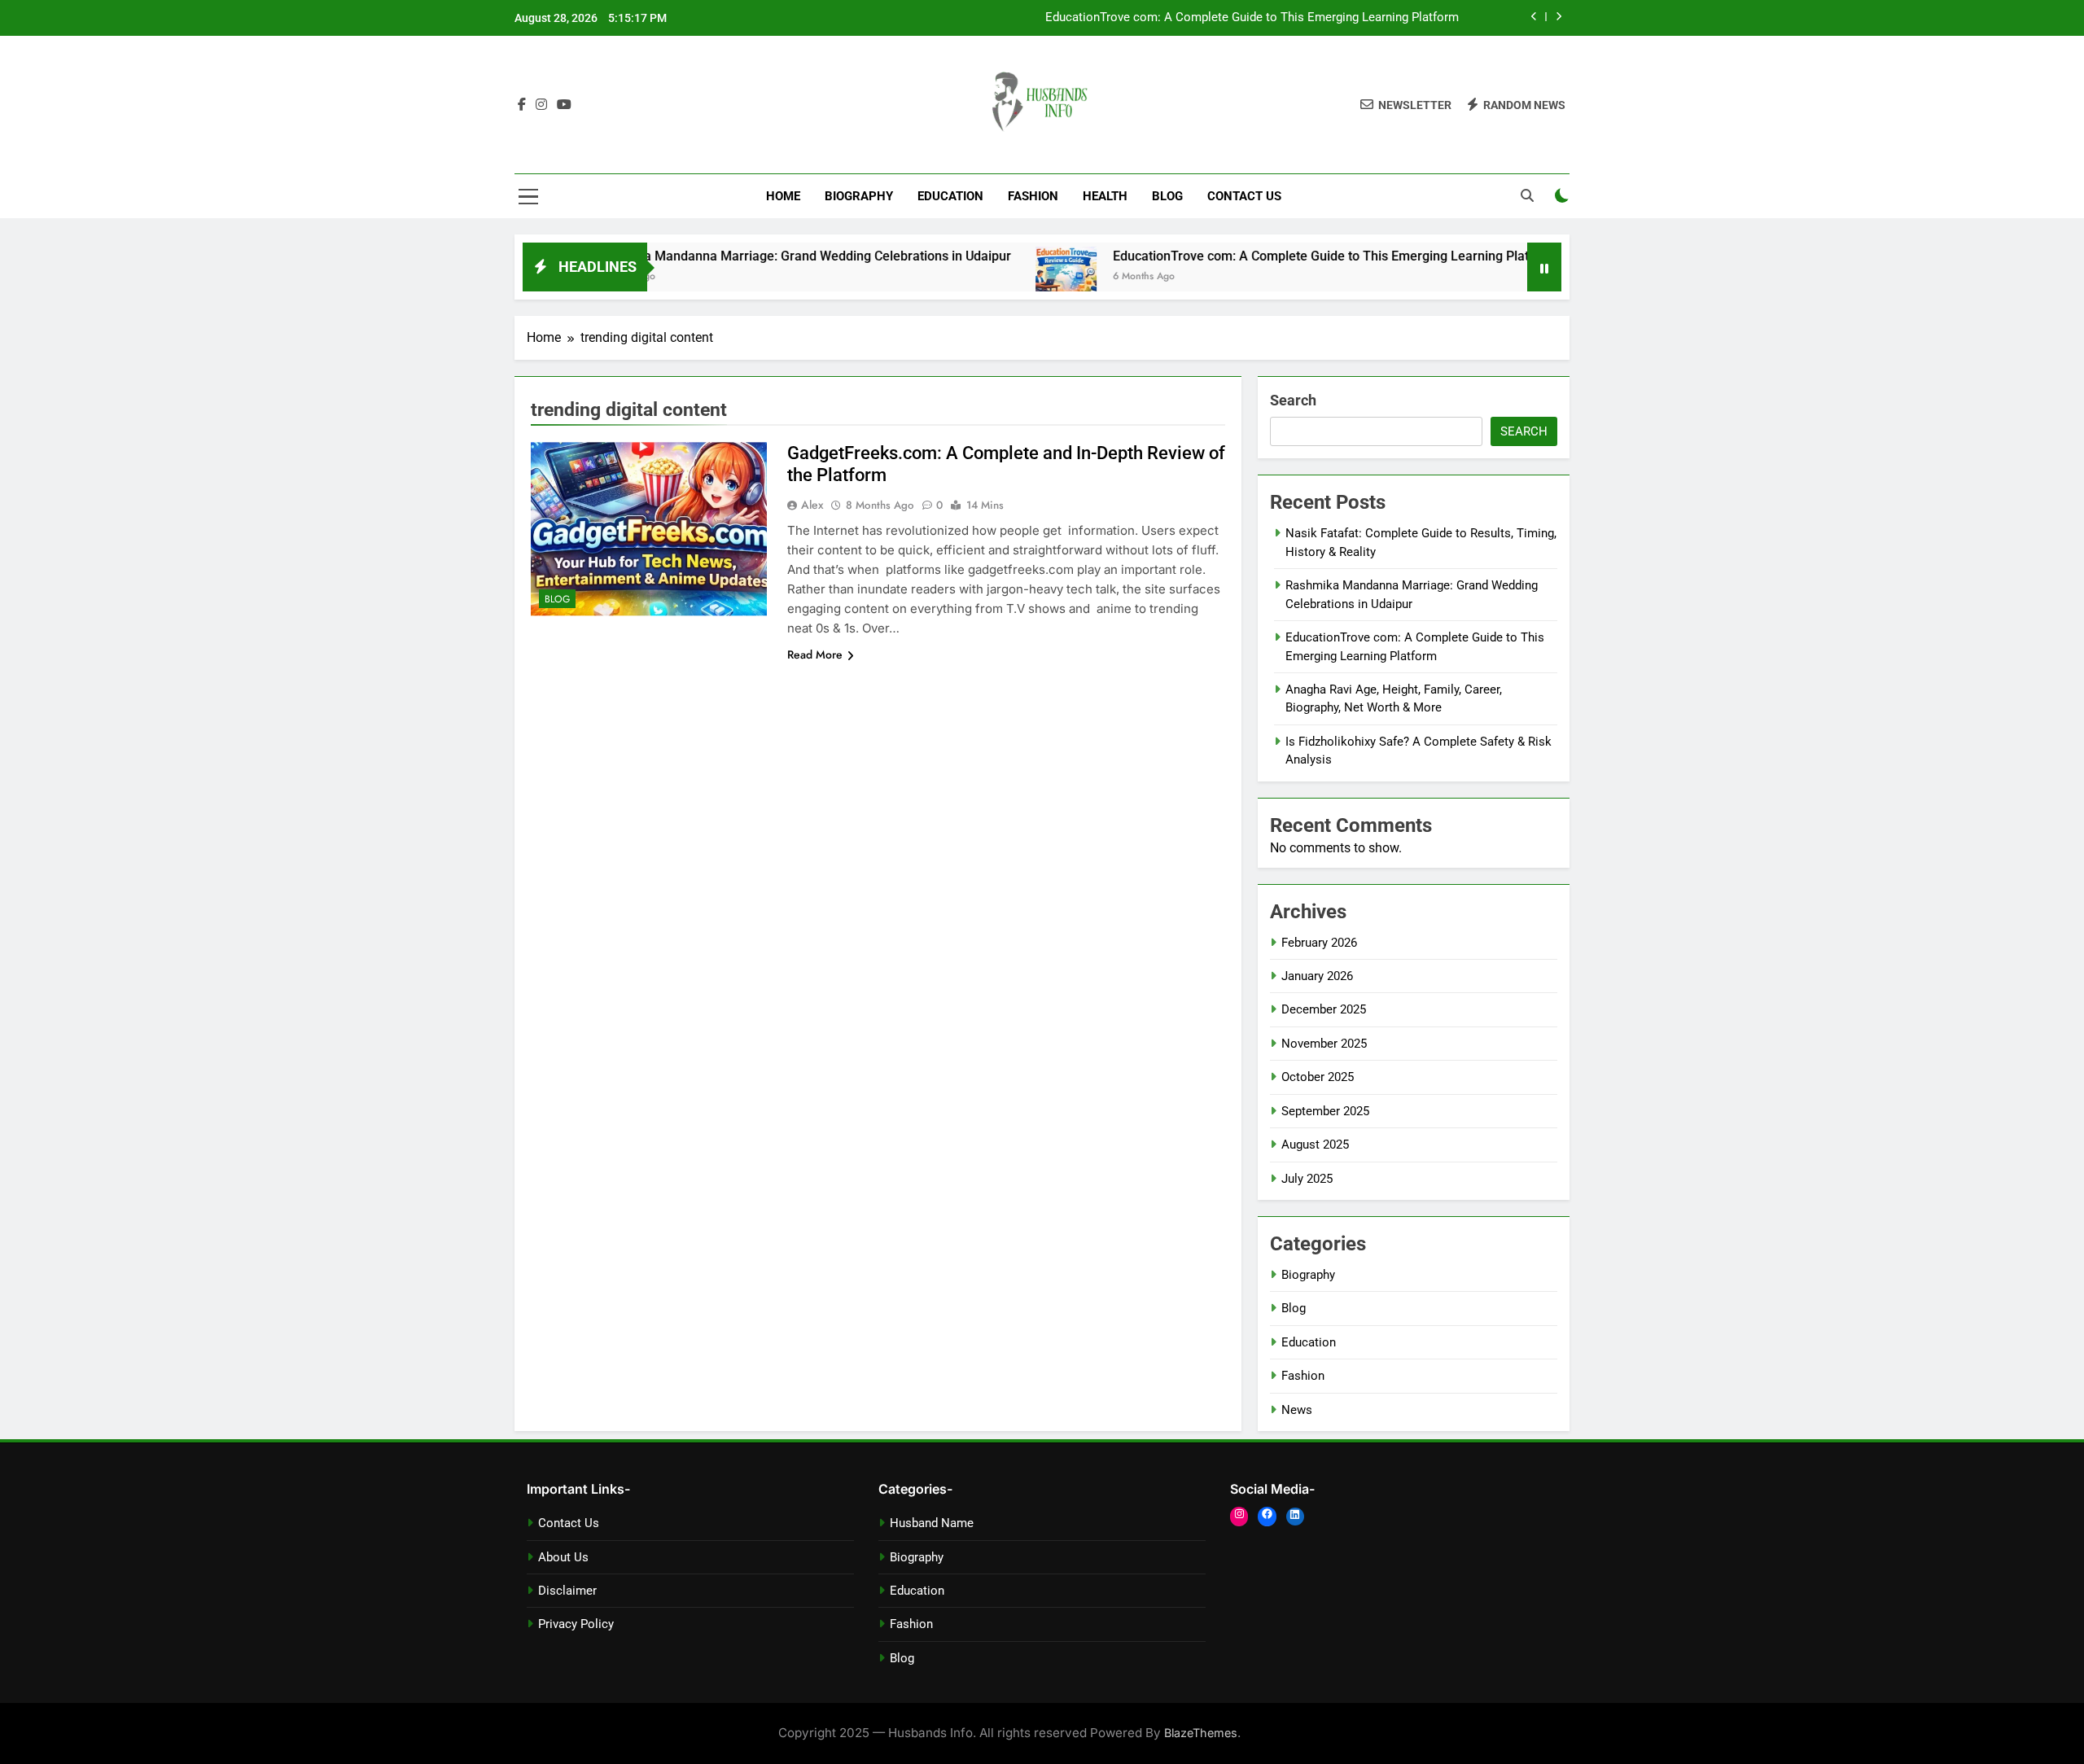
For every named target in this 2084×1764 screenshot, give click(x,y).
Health (1105, 196)
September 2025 (1325, 1111)
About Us (563, 1557)
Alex (812, 505)
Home (783, 196)
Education (950, 196)
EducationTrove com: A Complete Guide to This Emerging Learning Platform (1252, 18)
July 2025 (1307, 1179)
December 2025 (1324, 1009)
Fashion (1033, 196)
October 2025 (1318, 1077)
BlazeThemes (1201, 1733)
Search (1293, 400)
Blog (1167, 196)
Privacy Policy (576, 1624)
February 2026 (1319, 943)
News (1297, 1410)
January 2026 (1317, 976)
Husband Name (932, 1523)
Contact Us (1244, 196)
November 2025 (1324, 1044)
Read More (815, 654)
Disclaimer (567, 1591)
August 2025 (1315, 1145)
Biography (859, 196)
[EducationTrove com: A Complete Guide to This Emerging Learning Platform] (1004, 277)
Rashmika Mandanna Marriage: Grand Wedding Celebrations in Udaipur (740, 256)
